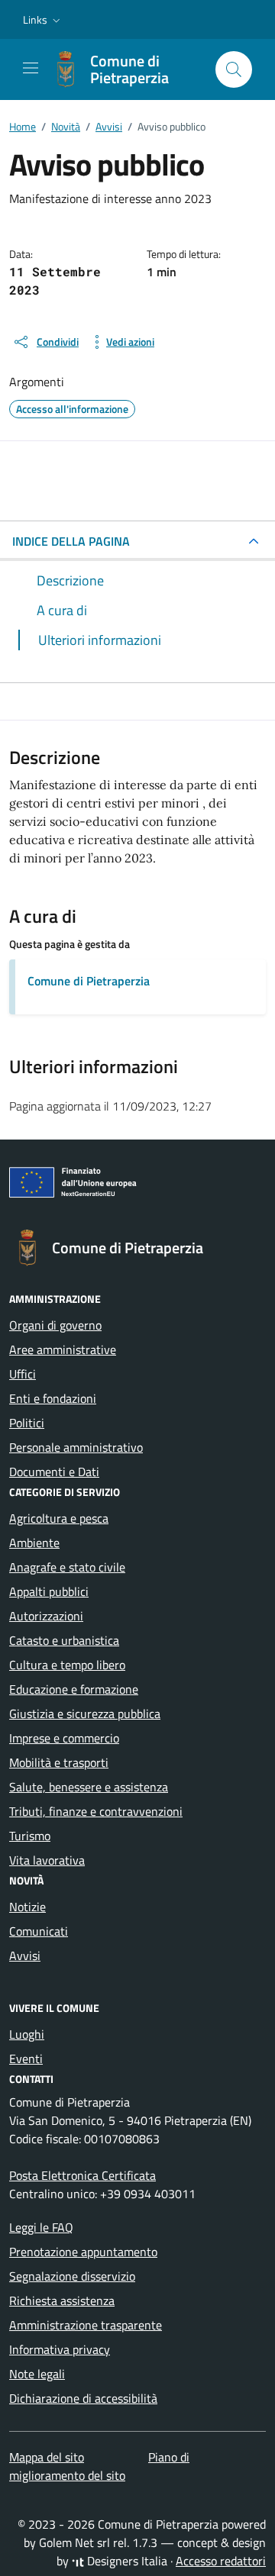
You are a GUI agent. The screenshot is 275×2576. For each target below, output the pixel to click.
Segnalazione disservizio (72, 2276)
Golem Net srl (74, 2542)
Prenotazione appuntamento (83, 2252)
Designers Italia (126, 2561)
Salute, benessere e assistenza (89, 1787)
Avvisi (25, 1955)
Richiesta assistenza (62, 2300)
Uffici (23, 1374)
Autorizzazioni (46, 1616)
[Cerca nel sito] (234, 69)
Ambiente (34, 1543)
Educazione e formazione (74, 1689)
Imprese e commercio (64, 1738)
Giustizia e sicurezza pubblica (85, 1714)
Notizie (27, 1907)
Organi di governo (55, 1325)
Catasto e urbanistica (64, 1640)
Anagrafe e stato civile (67, 1567)
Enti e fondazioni (53, 1398)
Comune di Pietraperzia (89, 981)
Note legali (37, 2374)
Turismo (30, 1836)
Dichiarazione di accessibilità (83, 2398)
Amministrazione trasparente (86, 2325)
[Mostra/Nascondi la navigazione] (31, 68)
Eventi (26, 2059)
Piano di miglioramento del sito (99, 2466)
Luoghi (27, 2034)
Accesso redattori (221, 2561)
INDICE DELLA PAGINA (71, 541)
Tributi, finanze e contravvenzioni (96, 1811)
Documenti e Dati (54, 1472)
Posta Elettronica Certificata (82, 2175)
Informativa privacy (60, 2349)
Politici (27, 1423)
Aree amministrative (63, 1349)
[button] (43, 20)
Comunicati (39, 1931)
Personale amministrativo (76, 1447)
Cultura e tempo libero (67, 1665)
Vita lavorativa (47, 1860)
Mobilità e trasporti (59, 1762)
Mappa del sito (47, 2457)
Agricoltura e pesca (59, 1518)
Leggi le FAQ (41, 2227)
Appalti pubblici (49, 1591)
